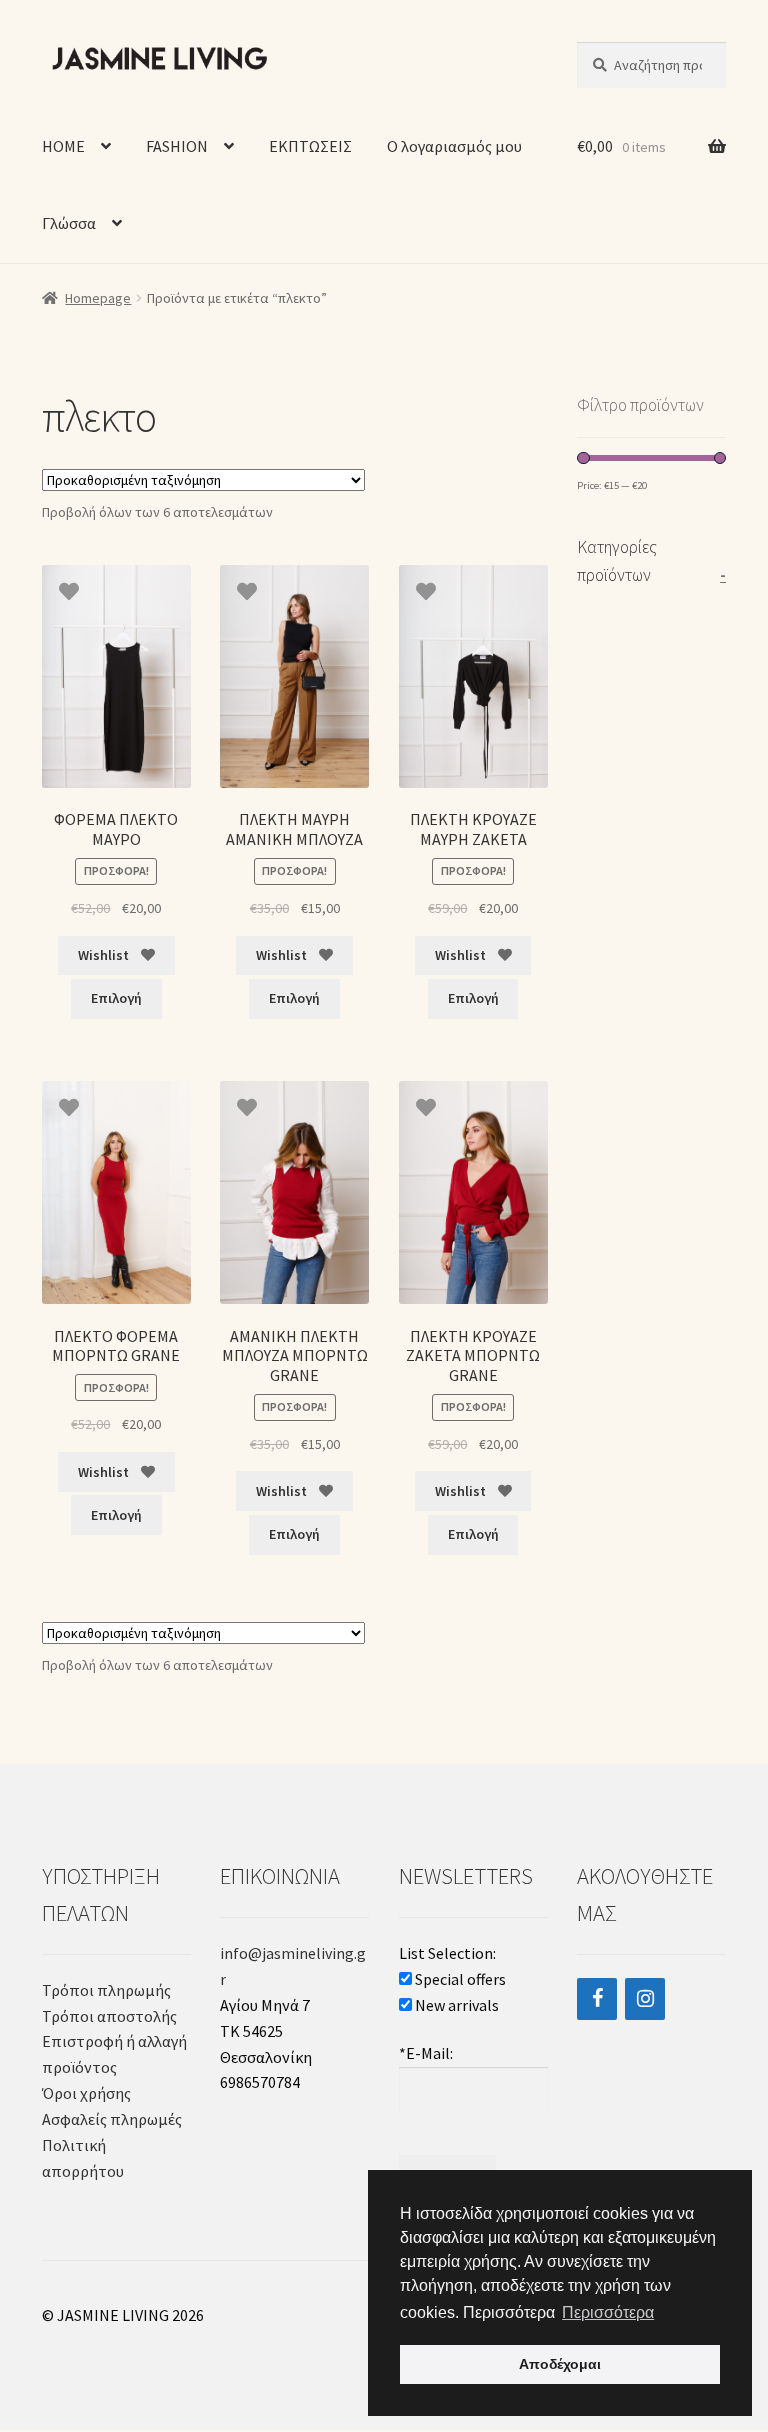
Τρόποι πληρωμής (106, 1990)
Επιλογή (116, 998)
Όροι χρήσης (86, 2093)
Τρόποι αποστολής (109, 2016)
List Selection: (447, 1953)
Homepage (98, 298)
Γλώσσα (69, 223)
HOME (63, 146)
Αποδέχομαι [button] (560, 2364)
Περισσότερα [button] (608, 2312)
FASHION (177, 146)
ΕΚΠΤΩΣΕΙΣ (310, 146)
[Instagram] (645, 1999)
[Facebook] (597, 1999)
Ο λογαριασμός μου (454, 146)
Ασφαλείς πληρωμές (113, 2119)
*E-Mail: (426, 2053)
